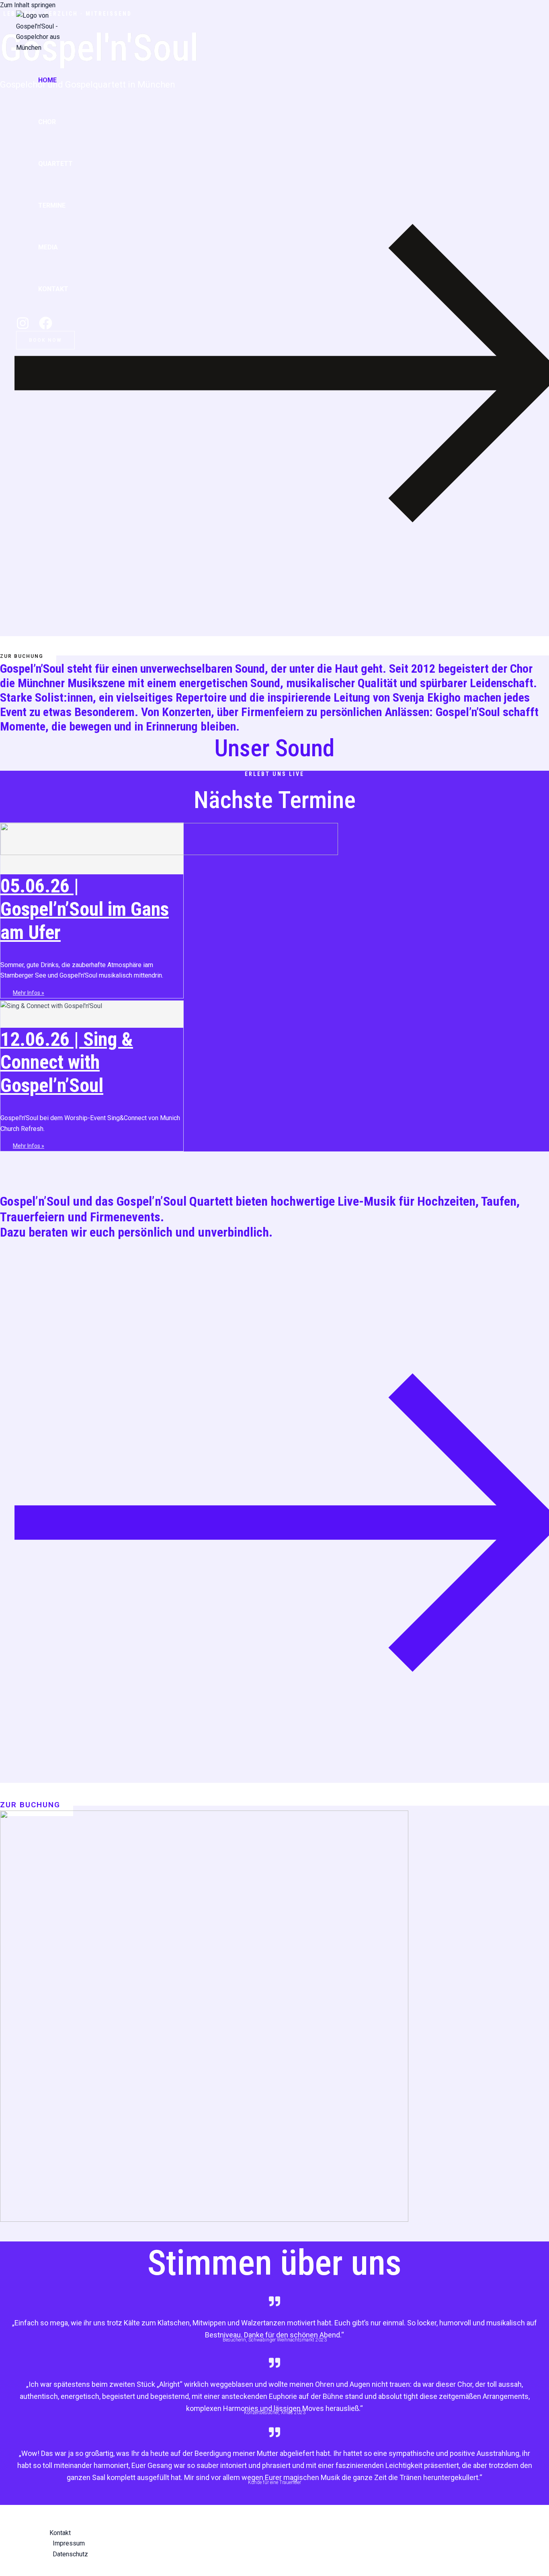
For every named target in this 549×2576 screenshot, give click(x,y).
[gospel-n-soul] (40, 48)
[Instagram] (23, 328)
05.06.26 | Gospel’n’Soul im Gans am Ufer (85, 909)
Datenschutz (70, 2554)
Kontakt (53, 289)
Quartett (55, 164)
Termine (52, 205)
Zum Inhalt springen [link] (28, 5)
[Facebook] (46, 328)
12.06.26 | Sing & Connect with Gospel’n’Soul (67, 1062)
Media (48, 247)
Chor (47, 122)
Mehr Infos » (29, 993)
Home (47, 80)
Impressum (69, 2543)
